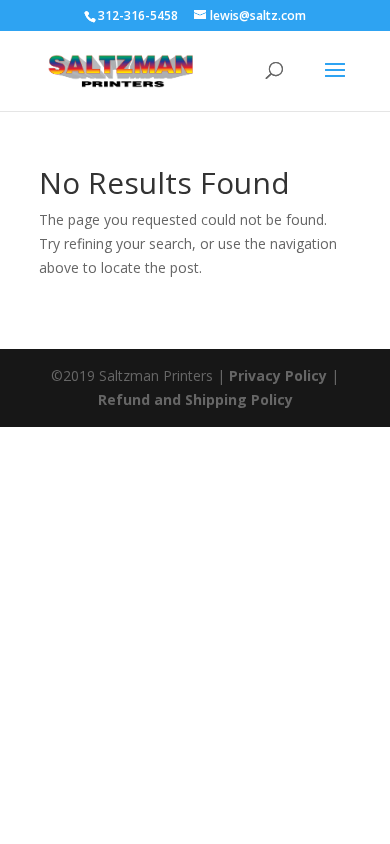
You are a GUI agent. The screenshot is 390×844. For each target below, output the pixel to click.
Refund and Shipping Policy (195, 399)
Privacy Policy (278, 375)
